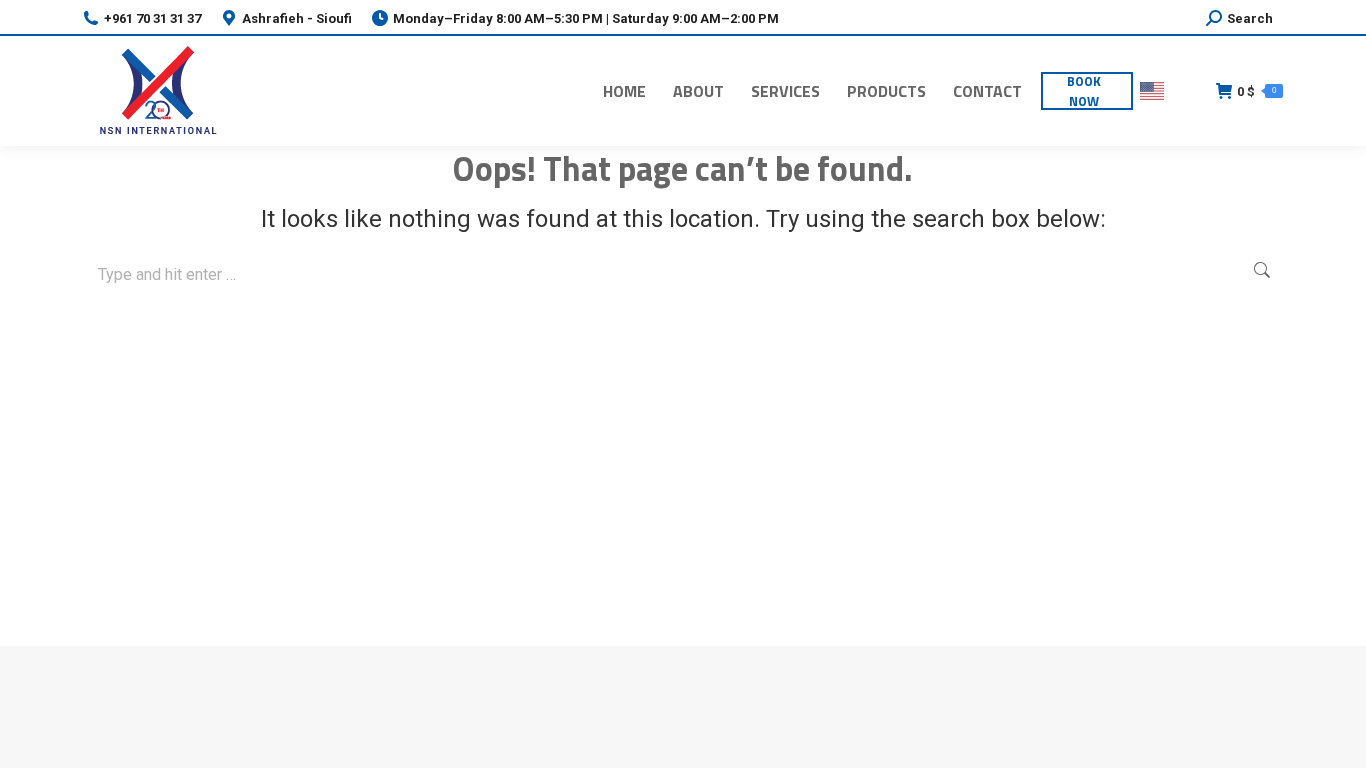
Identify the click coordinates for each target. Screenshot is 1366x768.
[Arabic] (1186, 91)
